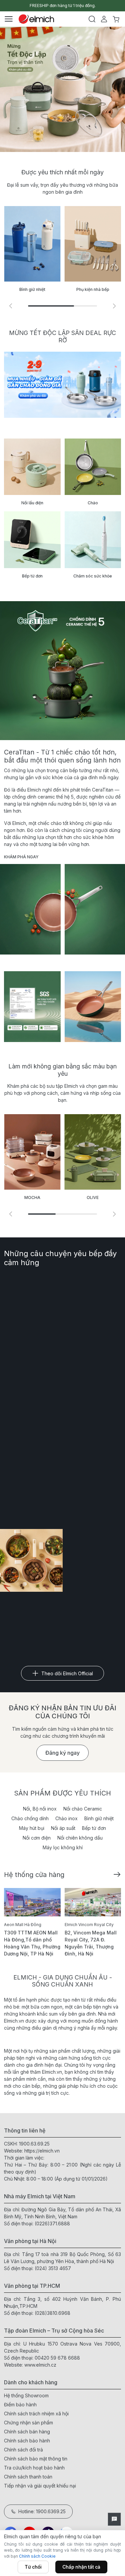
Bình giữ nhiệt (99, 1818)
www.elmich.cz (40, 2365)
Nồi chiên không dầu (80, 1838)
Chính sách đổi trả (23, 2450)
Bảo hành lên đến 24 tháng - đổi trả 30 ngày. (62, 6)
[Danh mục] (9, 19)
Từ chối (33, 2567)
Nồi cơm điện (37, 1838)
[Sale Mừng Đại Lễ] (62, 385)
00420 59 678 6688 (57, 2358)
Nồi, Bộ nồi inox (40, 1809)
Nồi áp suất (63, 1828)
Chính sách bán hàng (27, 2432)
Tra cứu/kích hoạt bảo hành (34, 2468)
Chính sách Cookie (37, 2556)
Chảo (93, 503)
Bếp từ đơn (32, 576)
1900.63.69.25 (34, 2144)
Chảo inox (66, 1818)
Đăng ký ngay (62, 1753)
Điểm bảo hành (20, 2405)
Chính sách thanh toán (28, 2477)
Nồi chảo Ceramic (83, 1809)
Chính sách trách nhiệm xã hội (36, 2414)
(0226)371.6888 (52, 2223)
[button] (114, 306)
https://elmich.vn (42, 2151)
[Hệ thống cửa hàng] (117, 1874)
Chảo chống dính (30, 1818)
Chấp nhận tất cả (81, 2567)
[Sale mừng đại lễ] (62, 89)
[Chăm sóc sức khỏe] (93, 540)
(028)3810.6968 (52, 2313)
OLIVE (93, 1197)
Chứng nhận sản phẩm (28, 2423)
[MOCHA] (32, 1152)
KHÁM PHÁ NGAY (21, 857)
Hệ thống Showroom (26, 2395)
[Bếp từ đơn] (32, 540)
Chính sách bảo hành (27, 2441)
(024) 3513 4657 (53, 2268)
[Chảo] (93, 467)
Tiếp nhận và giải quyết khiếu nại (40, 2486)
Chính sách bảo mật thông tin (36, 2459)
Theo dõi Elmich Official (67, 1673)
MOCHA (32, 1197)
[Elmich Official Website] (36, 19)
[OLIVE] (93, 1152)
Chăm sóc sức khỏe (93, 576)
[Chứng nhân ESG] (32, 1007)
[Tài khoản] (104, 19)
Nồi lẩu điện (32, 503)
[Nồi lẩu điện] (32, 467)
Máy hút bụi (32, 1828)
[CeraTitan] (93, 1007)
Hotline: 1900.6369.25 (42, 2511)
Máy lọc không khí (63, 1847)
